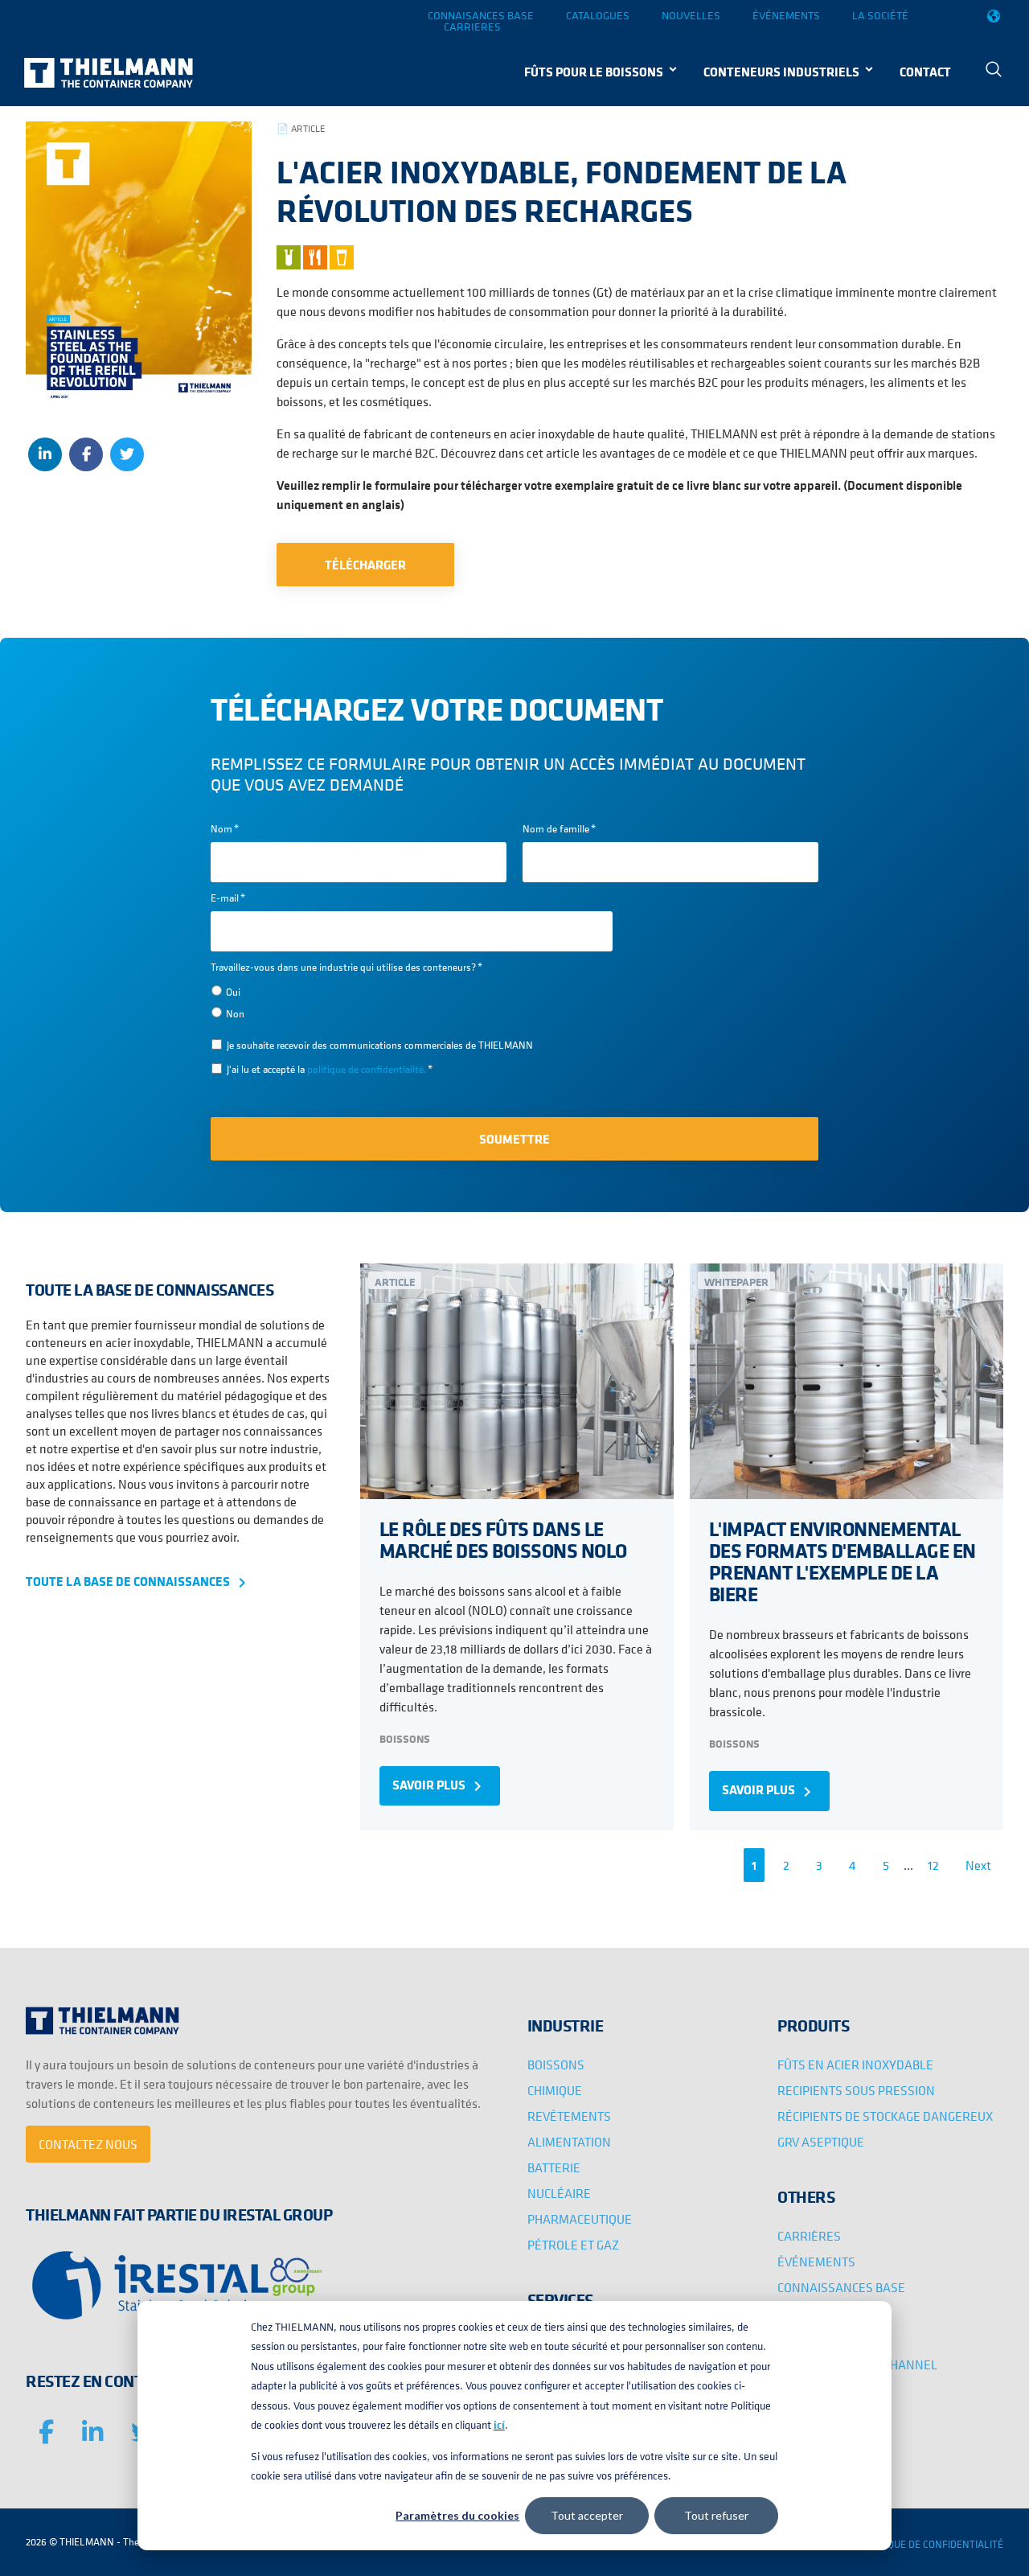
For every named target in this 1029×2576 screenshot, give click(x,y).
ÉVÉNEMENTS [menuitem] (816, 2262)
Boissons (405, 1738)
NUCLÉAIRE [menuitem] (559, 2193)
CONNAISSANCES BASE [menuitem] (841, 2287)
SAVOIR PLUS (440, 1786)
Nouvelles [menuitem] (691, 15)
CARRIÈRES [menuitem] (809, 2236)
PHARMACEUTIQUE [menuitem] (580, 2219)
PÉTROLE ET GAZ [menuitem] (573, 2245)
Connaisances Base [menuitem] (481, 15)
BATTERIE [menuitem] (554, 2167)
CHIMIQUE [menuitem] (555, 2090)
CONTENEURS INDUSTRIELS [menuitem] (781, 72)
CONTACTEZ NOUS (88, 2144)
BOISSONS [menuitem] (556, 2064)
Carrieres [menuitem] (472, 27)
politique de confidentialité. (367, 1069)
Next (978, 1865)
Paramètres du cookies (457, 2515)
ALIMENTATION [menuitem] (569, 2142)
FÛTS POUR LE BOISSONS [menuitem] (594, 72)
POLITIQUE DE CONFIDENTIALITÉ (931, 2544)
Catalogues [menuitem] (598, 15)
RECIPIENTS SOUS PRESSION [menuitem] (856, 2090)
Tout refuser (716, 2515)
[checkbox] (412, 1002)
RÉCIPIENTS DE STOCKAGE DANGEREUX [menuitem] (885, 2116)
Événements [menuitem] (786, 15)
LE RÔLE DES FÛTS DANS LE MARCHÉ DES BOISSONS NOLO (503, 1539)
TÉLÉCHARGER (365, 565)
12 (933, 1865)
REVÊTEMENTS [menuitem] (569, 2116)
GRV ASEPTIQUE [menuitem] (821, 2142)
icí (499, 2425)
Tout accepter (587, 2515)
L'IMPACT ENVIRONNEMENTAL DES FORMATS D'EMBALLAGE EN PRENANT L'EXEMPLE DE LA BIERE (842, 1561)
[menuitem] (994, 71)
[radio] (412, 991)
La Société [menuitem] (880, 15)
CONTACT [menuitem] (925, 72)
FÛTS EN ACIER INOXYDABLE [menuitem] (855, 2064)
